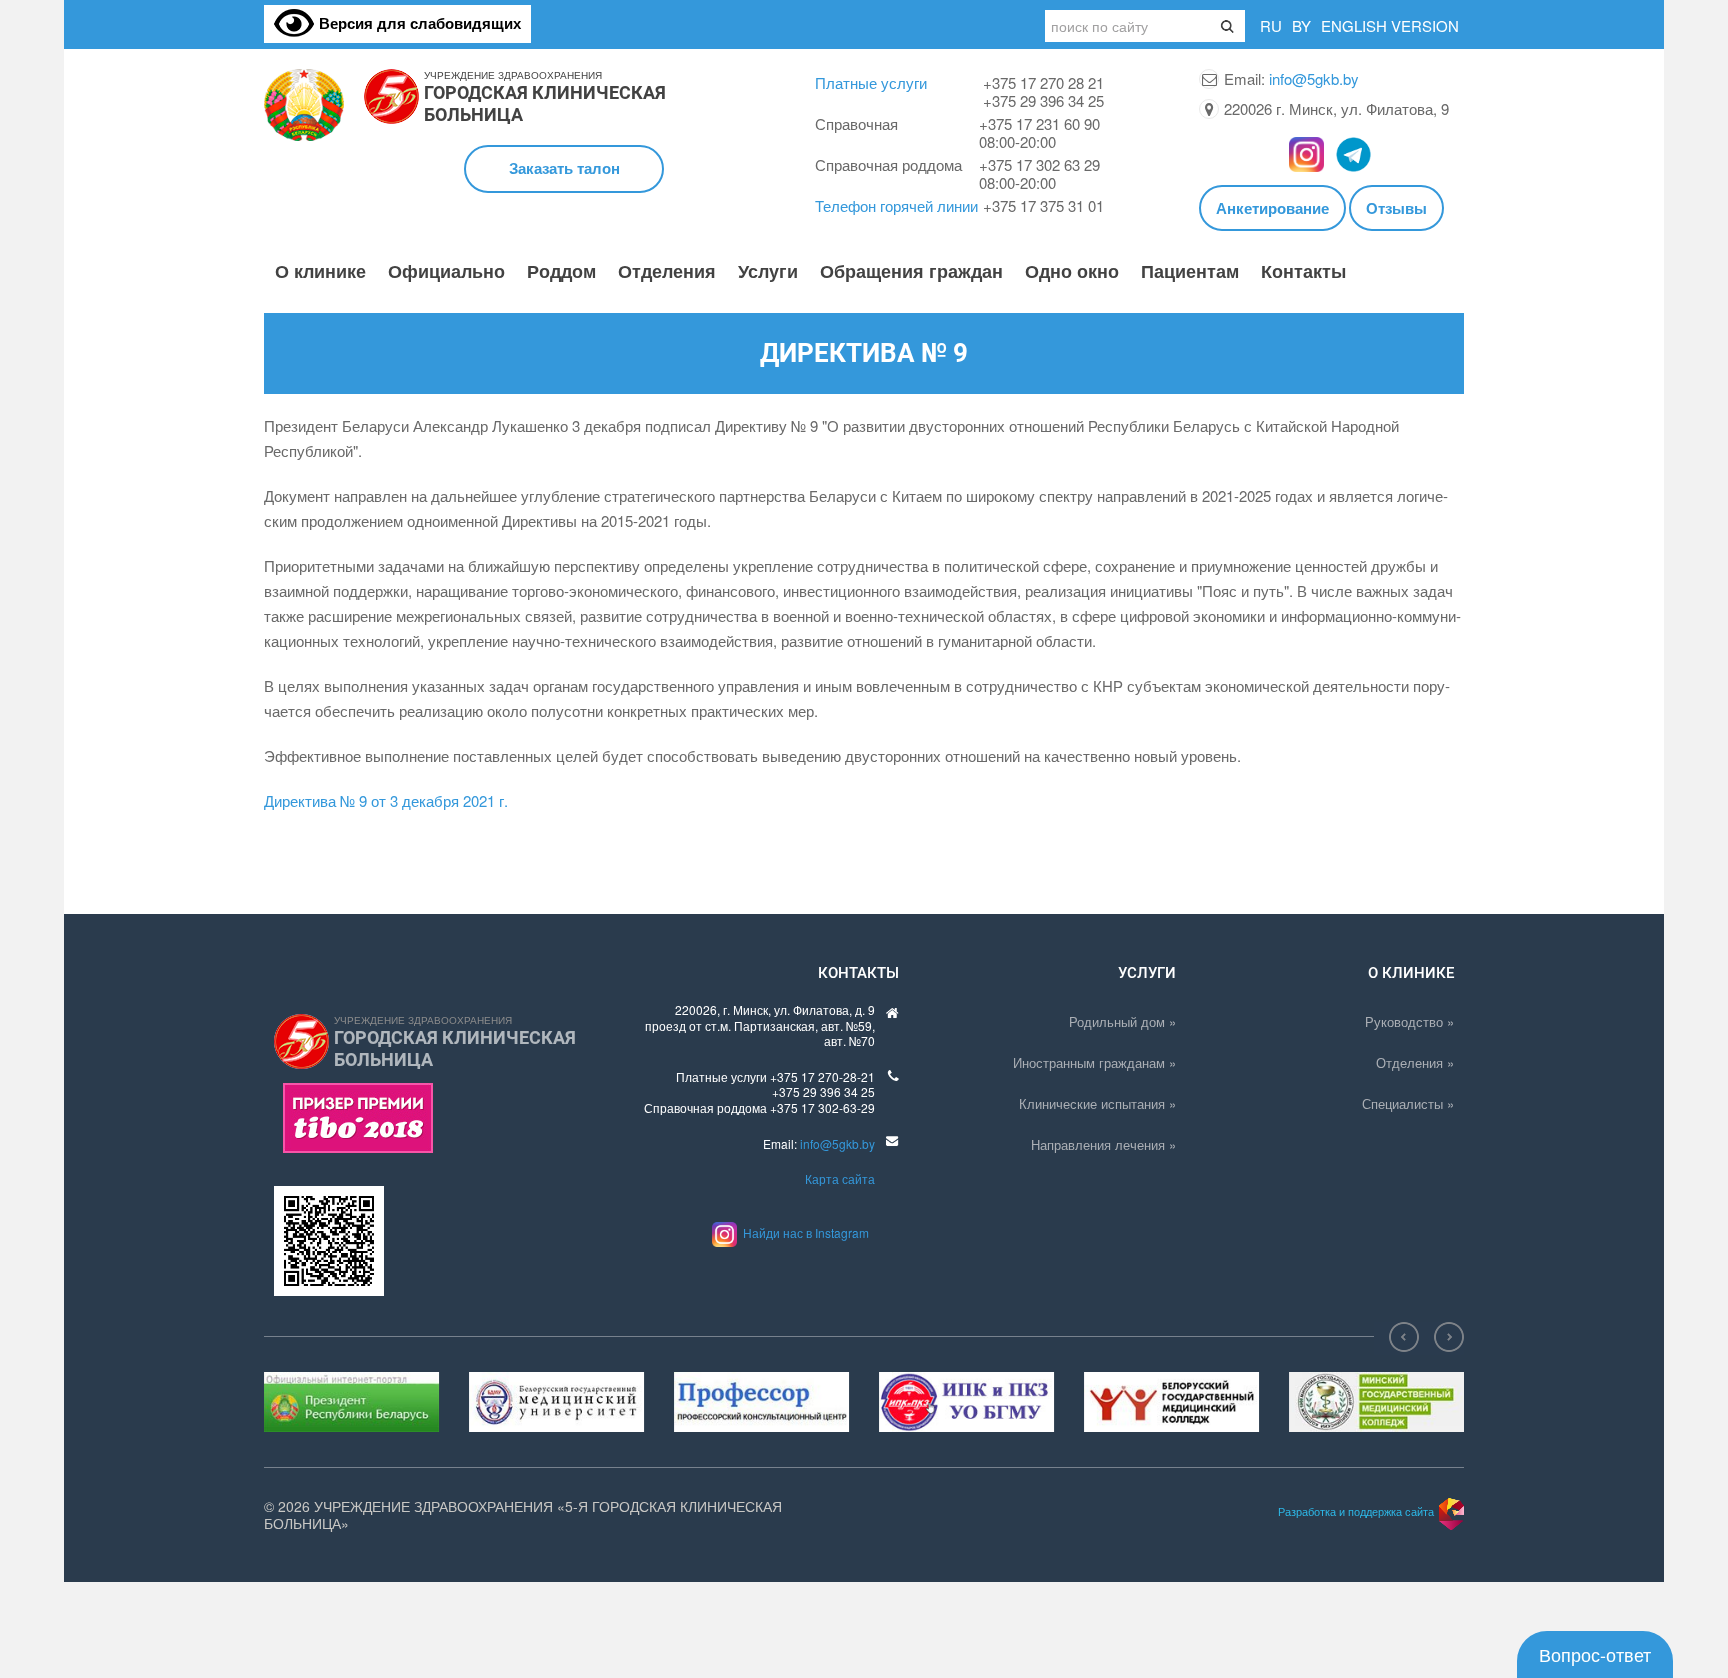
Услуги (768, 272)
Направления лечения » (1103, 1144)
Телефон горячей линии (896, 205)
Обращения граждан (911, 272)
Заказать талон (564, 168)
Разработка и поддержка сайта (1356, 1511)
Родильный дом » (1122, 1021)
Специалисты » (1408, 1103)
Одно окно (1072, 272)
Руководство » (1409, 1021)
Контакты (1303, 272)
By (1301, 25)
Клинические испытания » (1097, 1103)
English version (1390, 25)
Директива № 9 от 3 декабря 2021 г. (386, 800)
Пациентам (1190, 272)
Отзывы (1396, 208)
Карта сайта (840, 1178)
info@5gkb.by (1314, 78)
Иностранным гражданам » (1094, 1062)
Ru (1271, 25)
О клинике (320, 272)
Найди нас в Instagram (803, 1232)
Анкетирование (1272, 208)
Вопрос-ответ (1595, 1654)
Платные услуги (871, 82)
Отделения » (1415, 1062)
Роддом (561, 272)
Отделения (667, 272)
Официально (446, 272)
